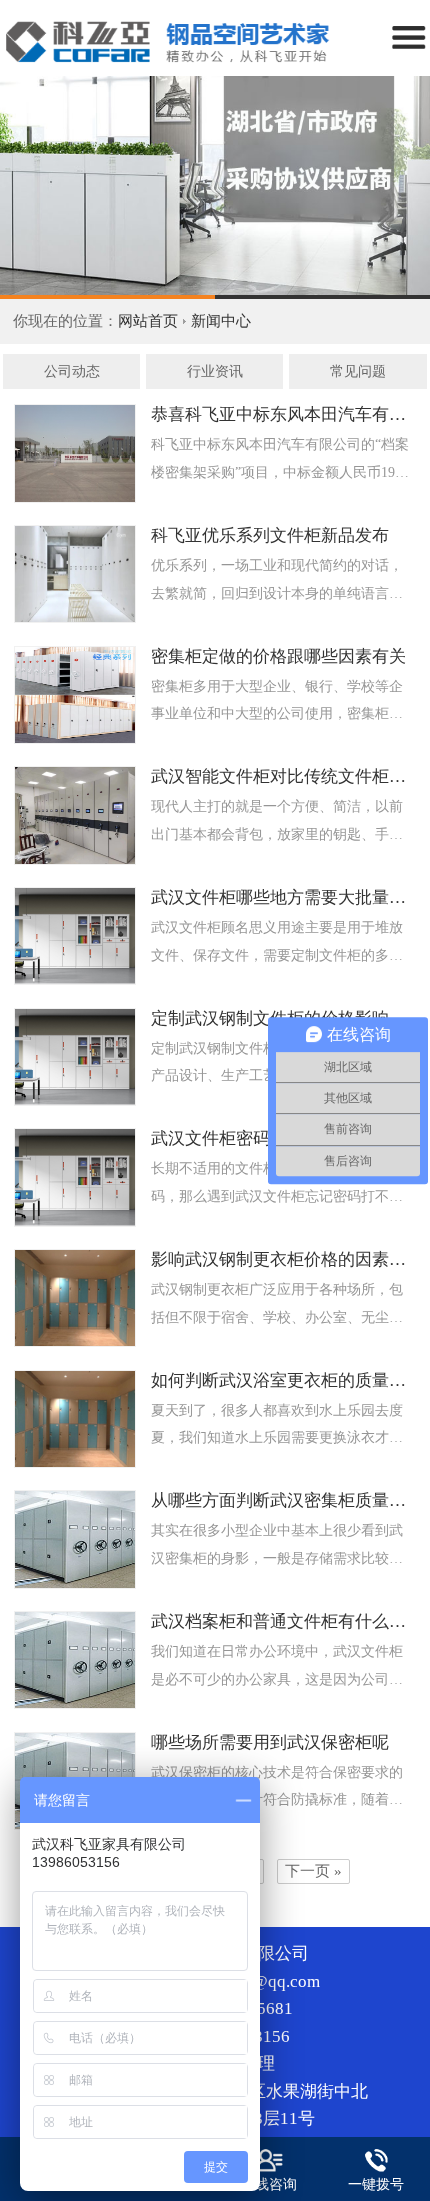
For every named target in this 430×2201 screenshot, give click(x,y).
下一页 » (313, 1871)
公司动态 (72, 371)
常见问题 (358, 371)
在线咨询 (269, 2184)
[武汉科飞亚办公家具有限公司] (215, 187)
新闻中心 (221, 321)
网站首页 (148, 321)
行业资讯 (215, 371)
